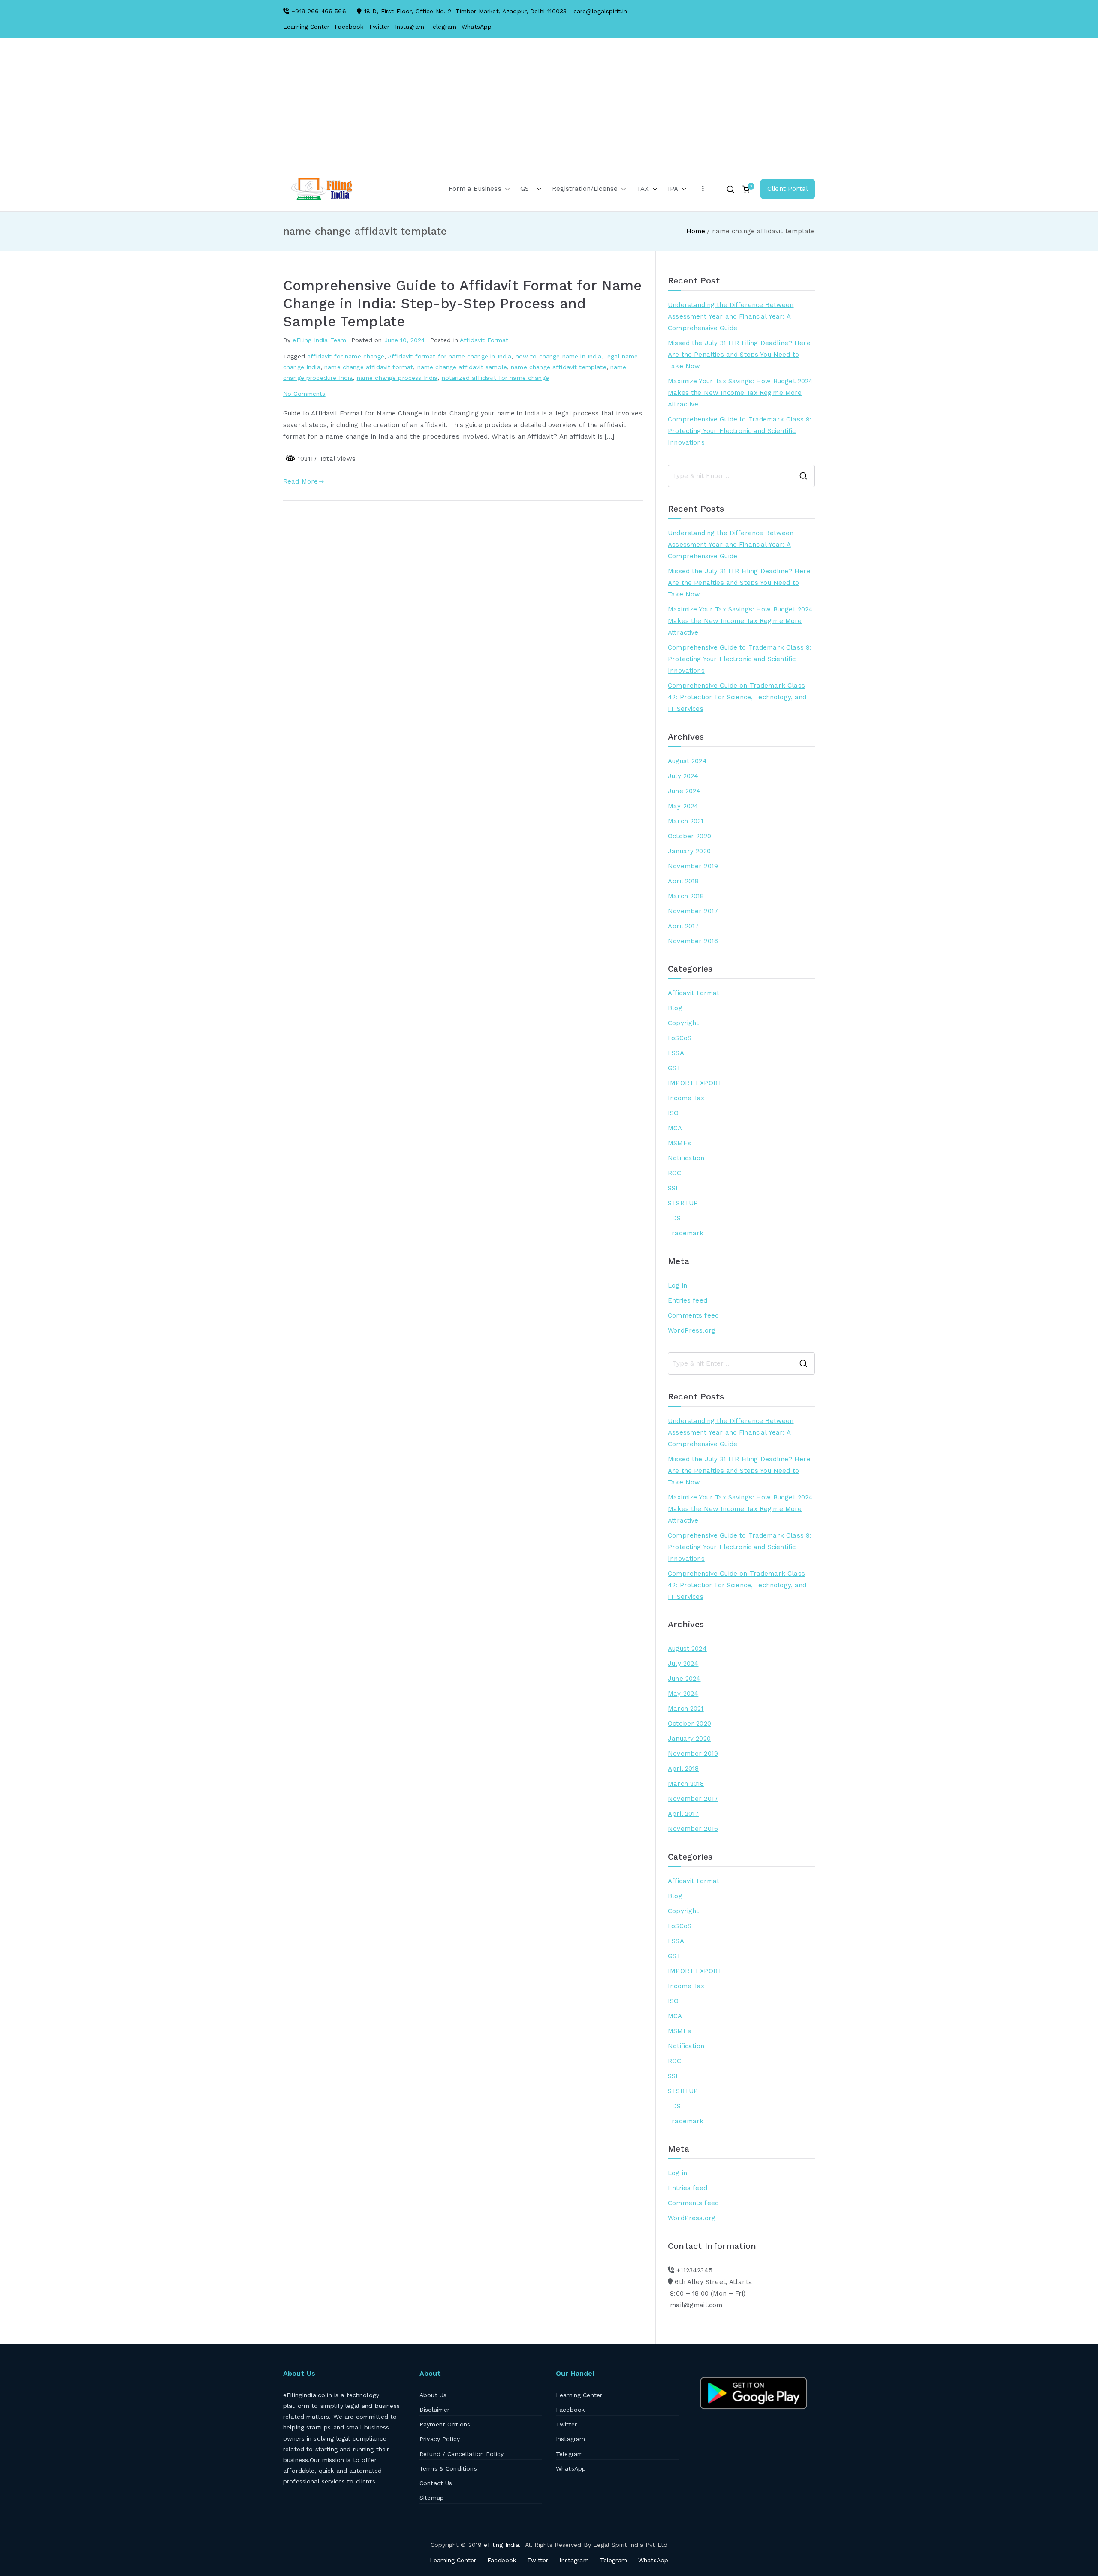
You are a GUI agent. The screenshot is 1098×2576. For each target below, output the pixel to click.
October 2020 (689, 836)
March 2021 (686, 821)
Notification (686, 1158)
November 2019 (693, 866)
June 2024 (684, 791)
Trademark (686, 1233)
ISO (673, 1113)
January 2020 (689, 851)
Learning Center (306, 27)
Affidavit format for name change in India (449, 356)
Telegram (443, 27)
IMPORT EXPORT (695, 1083)
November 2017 (693, 911)
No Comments (304, 394)
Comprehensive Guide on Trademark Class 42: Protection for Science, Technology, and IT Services (737, 697)
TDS (674, 1218)
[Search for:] (741, 476)
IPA (673, 189)
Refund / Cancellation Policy (462, 2454)
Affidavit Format (484, 340)
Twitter (379, 27)
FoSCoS (680, 1038)
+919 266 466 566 (318, 11)
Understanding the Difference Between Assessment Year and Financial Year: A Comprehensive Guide (731, 316)
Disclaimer (435, 2410)
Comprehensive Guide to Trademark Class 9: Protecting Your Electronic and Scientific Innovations (740, 431)
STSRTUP (683, 1203)
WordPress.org (692, 1330)
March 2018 (686, 896)
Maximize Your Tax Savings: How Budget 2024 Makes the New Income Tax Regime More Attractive (740, 393)
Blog (675, 1008)
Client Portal (788, 189)
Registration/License (585, 189)
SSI (673, 1188)
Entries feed (688, 1300)
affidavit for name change (346, 356)
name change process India (397, 378)
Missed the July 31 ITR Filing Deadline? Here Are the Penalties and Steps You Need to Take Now (739, 355)
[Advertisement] (549, 111)
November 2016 (693, 941)
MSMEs (679, 1143)
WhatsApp (477, 27)
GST (527, 189)
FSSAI (677, 1053)
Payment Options (445, 2424)
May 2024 (683, 806)
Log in (677, 1285)
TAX (643, 189)
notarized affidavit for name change (495, 378)
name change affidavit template (559, 367)
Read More (300, 481)
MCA (675, 1128)
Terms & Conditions (448, 2468)
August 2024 (687, 761)
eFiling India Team (319, 340)
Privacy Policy (440, 2439)
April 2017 (683, 926)
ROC (674, 1173)
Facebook (349, 27)
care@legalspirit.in (600, 11)
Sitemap (432, 2498)
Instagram (410, 27)
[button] (506, 189)
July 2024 (683, 776)
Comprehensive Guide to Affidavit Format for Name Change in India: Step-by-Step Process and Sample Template (462, 304)
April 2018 (683, 881)
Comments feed (693, 1315)
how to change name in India (559, 356)
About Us (433, 2395)
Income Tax (686, 1098)
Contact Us (436, 2483)
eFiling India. (502, 2545)
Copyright (683, 1023)
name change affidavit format (369, 367)
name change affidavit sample (462, 367)
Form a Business (475, 189)
